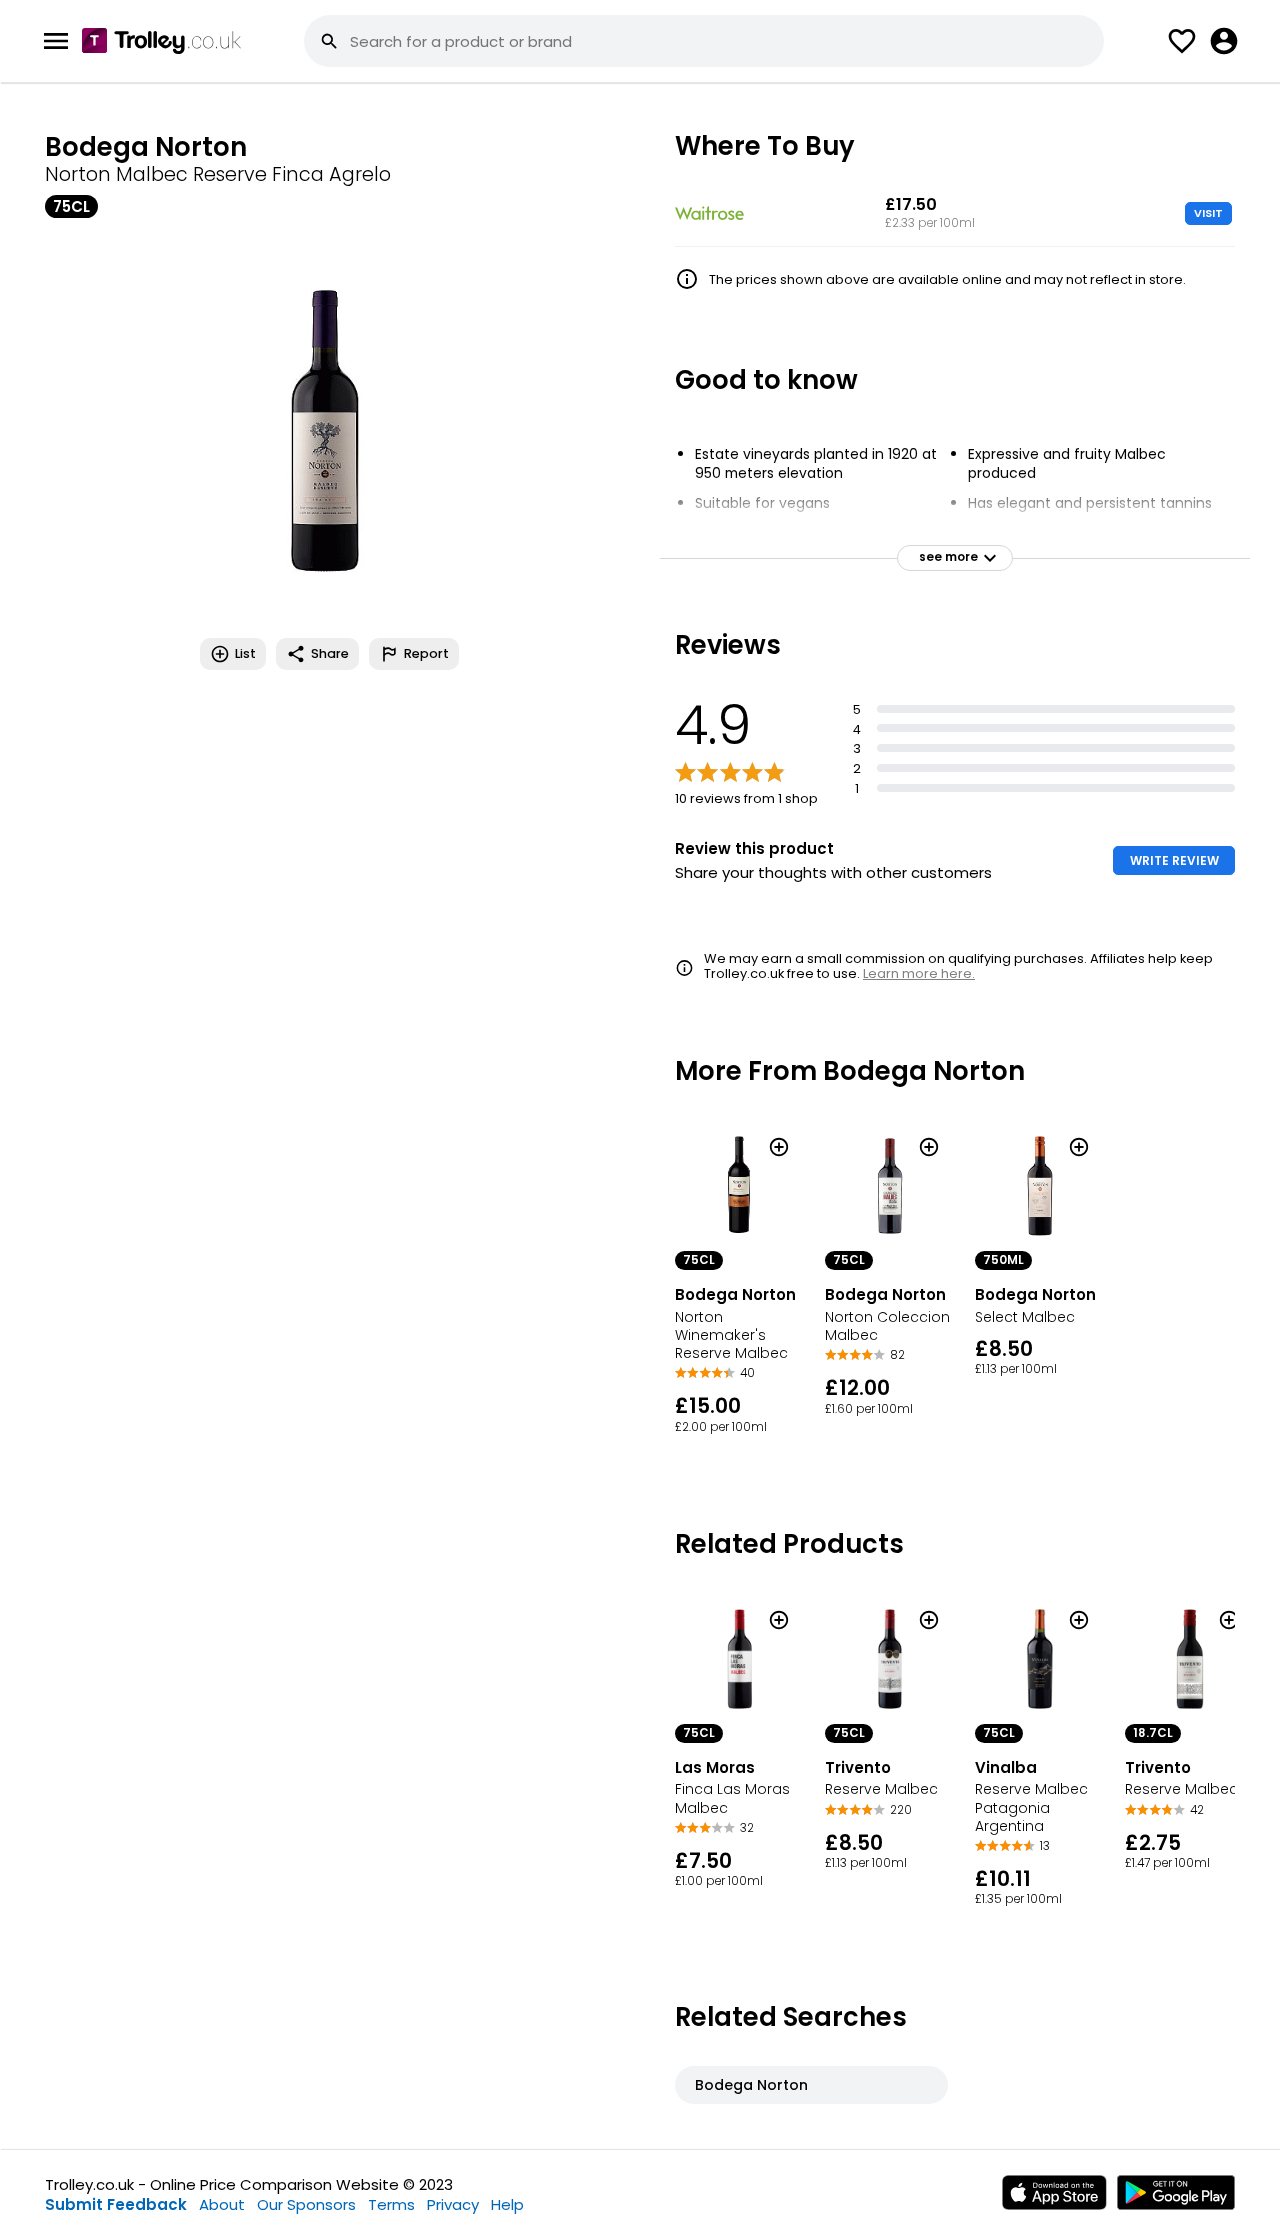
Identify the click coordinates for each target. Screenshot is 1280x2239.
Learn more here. (919, 973)
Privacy (453, 2204)
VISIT (1208, 213)
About (222, 2204)
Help (507, 2204)
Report (426, 653)
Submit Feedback (116, 2204)
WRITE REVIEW (1174, 860)
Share (330, 653)
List (245, 653)
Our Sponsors (306, 2204)
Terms (391, 2204)
